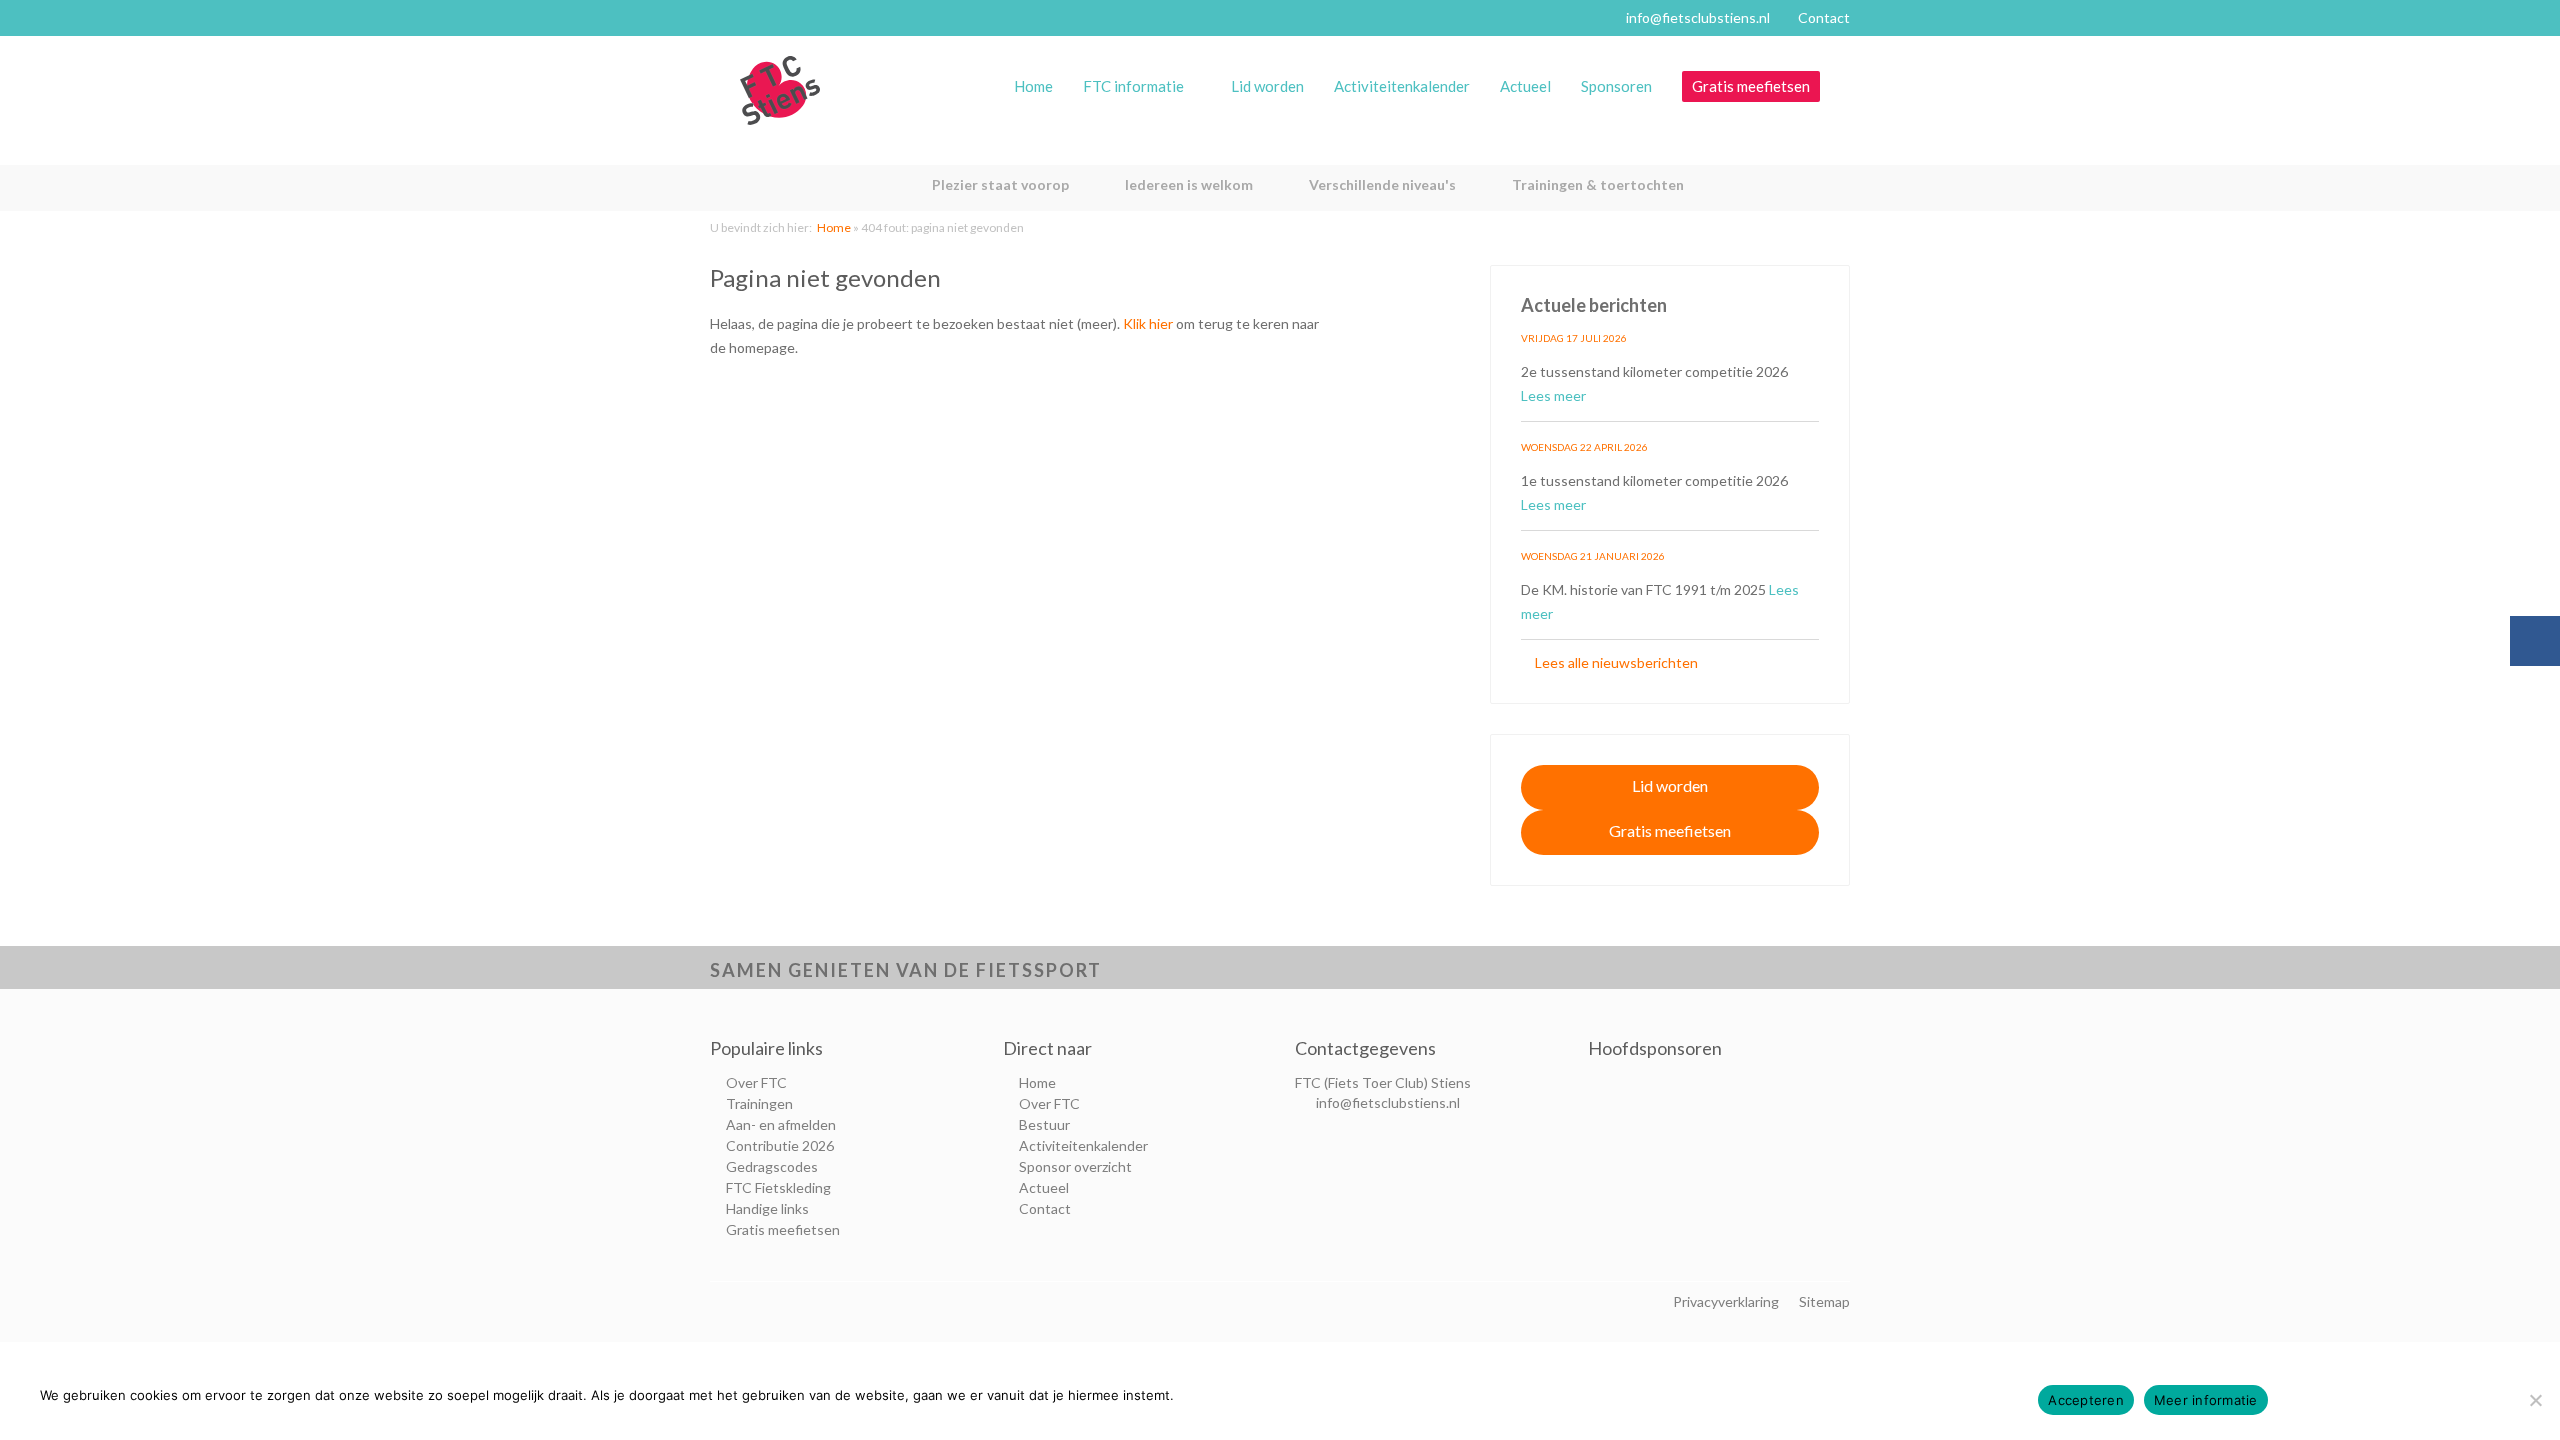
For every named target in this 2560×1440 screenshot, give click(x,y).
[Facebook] (2535, 641)
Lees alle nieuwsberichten (1615, 662)
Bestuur (1044, 1124)
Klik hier (1148, 323)
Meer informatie (2206, 1400)
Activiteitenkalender (1402, 86)
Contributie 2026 (780, 1145)
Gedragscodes (772, 1166)
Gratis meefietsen (1751, 86)
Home (1033, 86)
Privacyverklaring (1726, 1301)
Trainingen (759, 1103)
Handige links (767, 1208)
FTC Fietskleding (778, 1187)
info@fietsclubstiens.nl (1698, 17)
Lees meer (1555, 395)
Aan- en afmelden (781, 1124)
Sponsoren (1616, 86)
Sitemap (1824, 1301)
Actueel (1525, 86)
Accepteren (2086, 1400)
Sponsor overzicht (1075, 1166)
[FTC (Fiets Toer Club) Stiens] (780, 90)
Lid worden (1267, 86)
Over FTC (756, 1082)
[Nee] (2535, 1400)
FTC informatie (1133, 86)
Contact (1824, 17)
